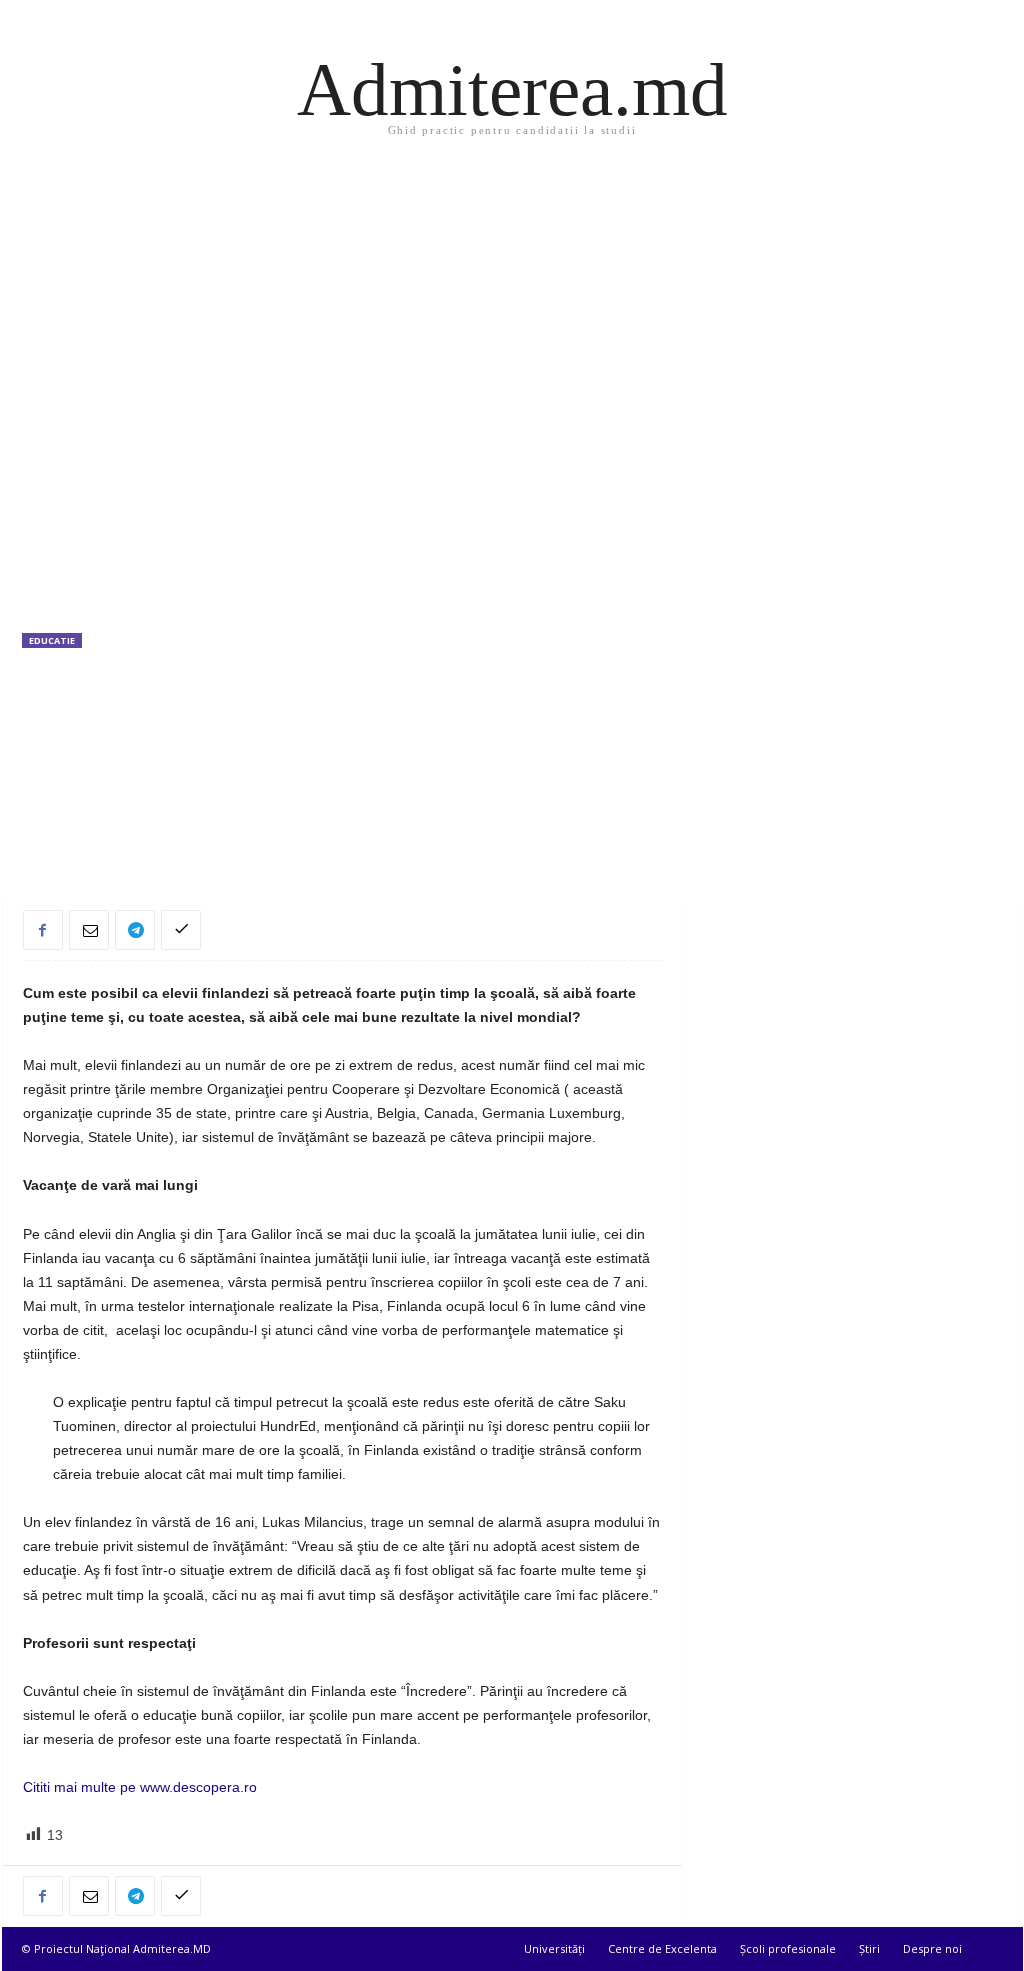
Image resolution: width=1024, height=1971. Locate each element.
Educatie (52, 640)
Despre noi (932, 1948)
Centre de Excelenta (662, 1948)
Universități (554, 1948)
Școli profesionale (788, 1948)
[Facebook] (43, 930)
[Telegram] (135, 930)
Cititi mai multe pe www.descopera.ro (140, 1787)
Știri (869, 1948)
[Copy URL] (181, 930)
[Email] (89, 930)
